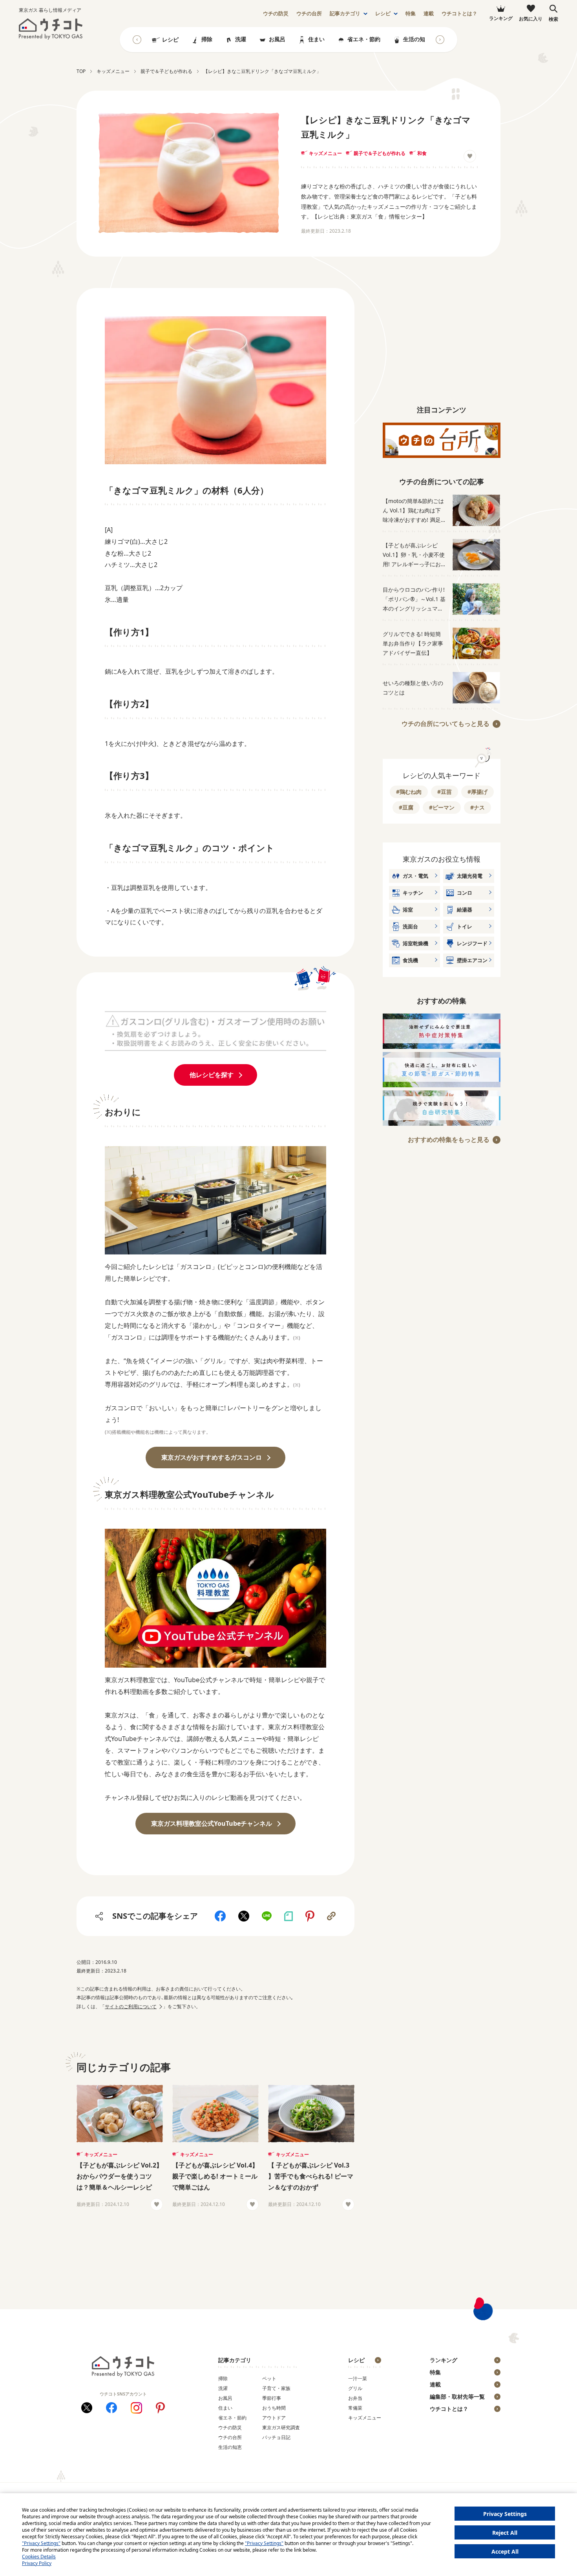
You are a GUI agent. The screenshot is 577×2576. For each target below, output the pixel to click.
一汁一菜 (358, 2378)
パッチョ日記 (276, 2437)
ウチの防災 (230, 2427)
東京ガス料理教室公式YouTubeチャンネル (212, 1823)
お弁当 (355, 2398)
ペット (269, 2378)
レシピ (383, 14)
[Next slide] (440, 40)
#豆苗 (445, 792)
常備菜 (355, 2408)
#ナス (477, 807)
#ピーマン (442, 807)
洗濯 (241, 39)
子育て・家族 (276, 2388)
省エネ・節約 (364, 39)
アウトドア (274, 2418)
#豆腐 (406, 807)
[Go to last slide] (137, 40)
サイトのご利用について (131, 2006)
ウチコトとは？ (459, 14)
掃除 (207, 39)
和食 (422, 153)
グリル (355, 2388)
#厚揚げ (477, 792)
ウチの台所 (230, 2437)
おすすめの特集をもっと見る (449, 1139)
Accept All (505, 2551)
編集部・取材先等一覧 (457, 2396)
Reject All (505, 2533)
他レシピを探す (212, 1075)
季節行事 (272, 2398)
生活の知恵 (417, 39)
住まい (316, 39)
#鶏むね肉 (409, 792)
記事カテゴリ (345, 14)
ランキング (444, 2360)
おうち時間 (274, 2408)
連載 (429, 14)
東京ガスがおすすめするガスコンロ (212, 1457)
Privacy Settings (505, 2514)
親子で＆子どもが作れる (380, 153)
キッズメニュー (325, 153)
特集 (411, 14)
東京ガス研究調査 (281, 2427)
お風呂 (277, 39)
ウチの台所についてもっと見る (446, 724)
